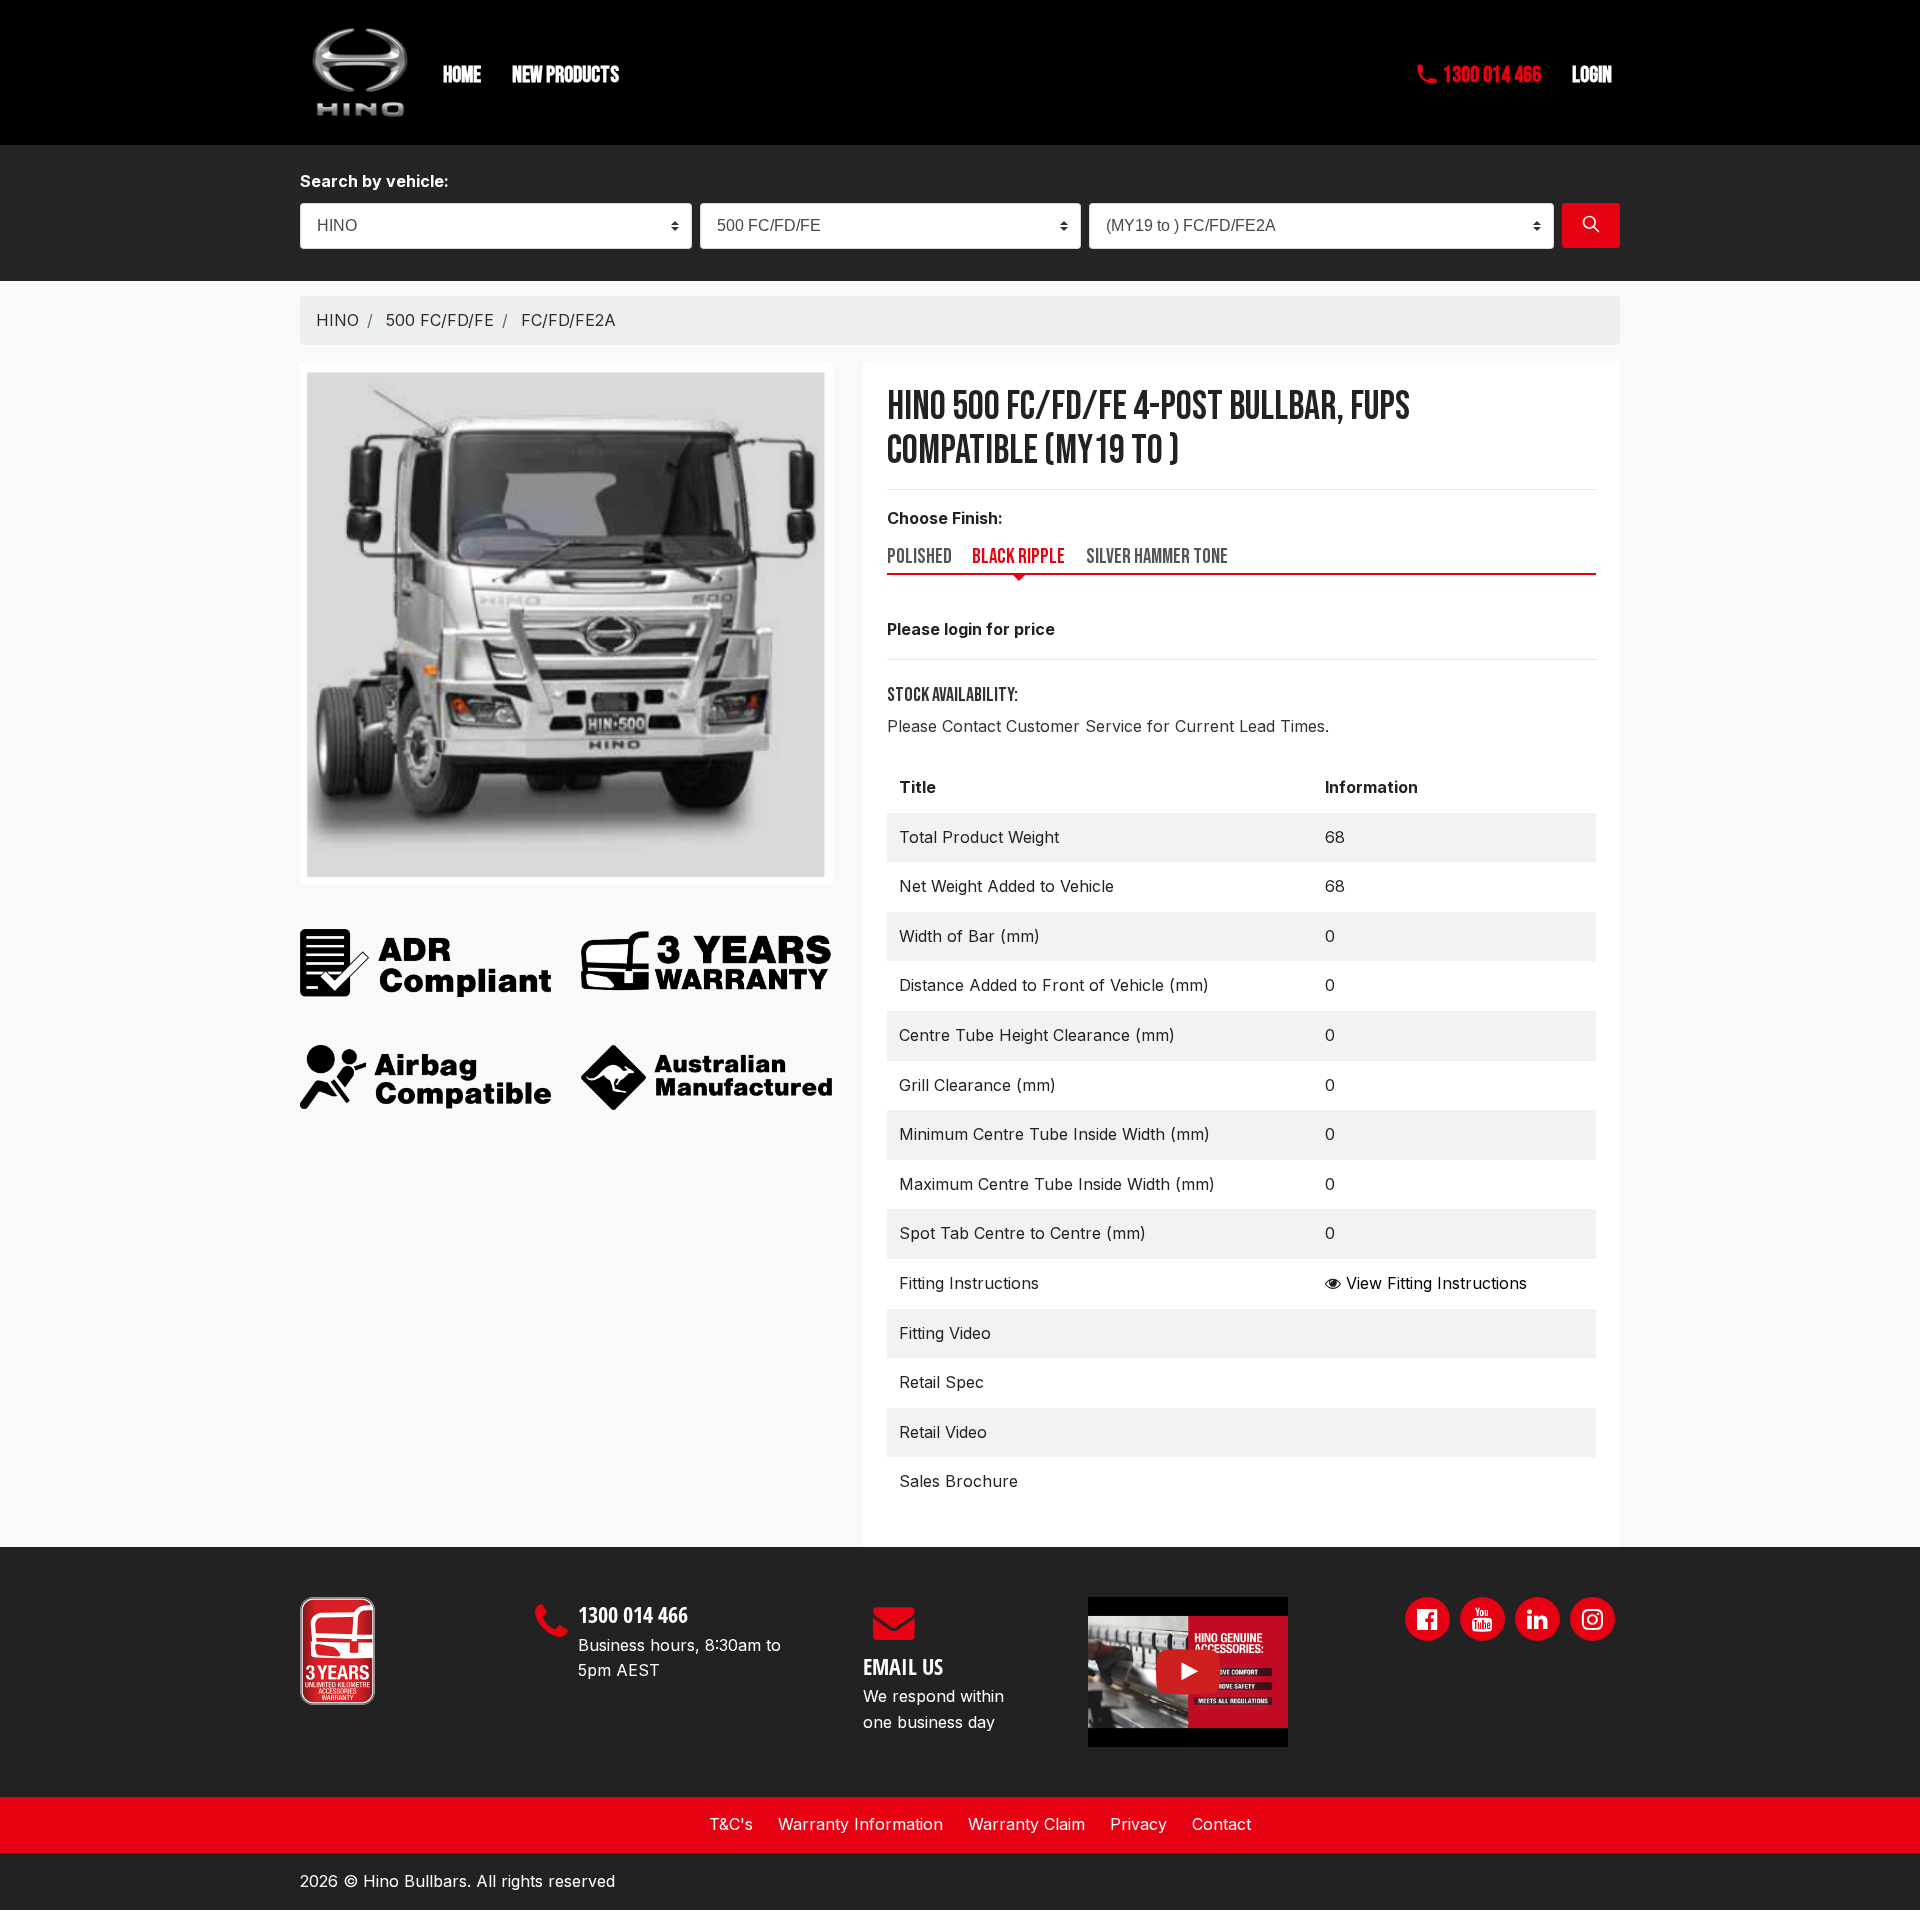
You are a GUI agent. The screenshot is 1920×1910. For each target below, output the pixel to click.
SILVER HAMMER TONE (1157, 556)
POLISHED (919, 556)
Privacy (1138, 1824)
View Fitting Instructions (1436, 1283)
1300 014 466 (1490, 75)
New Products (565, 75)
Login (1592, 75)
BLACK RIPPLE (1018, 556)
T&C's (731, 1824)
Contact (1221, 1824)
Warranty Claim (1026, 1824)
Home (462, 75)
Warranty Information (860, 1824)
